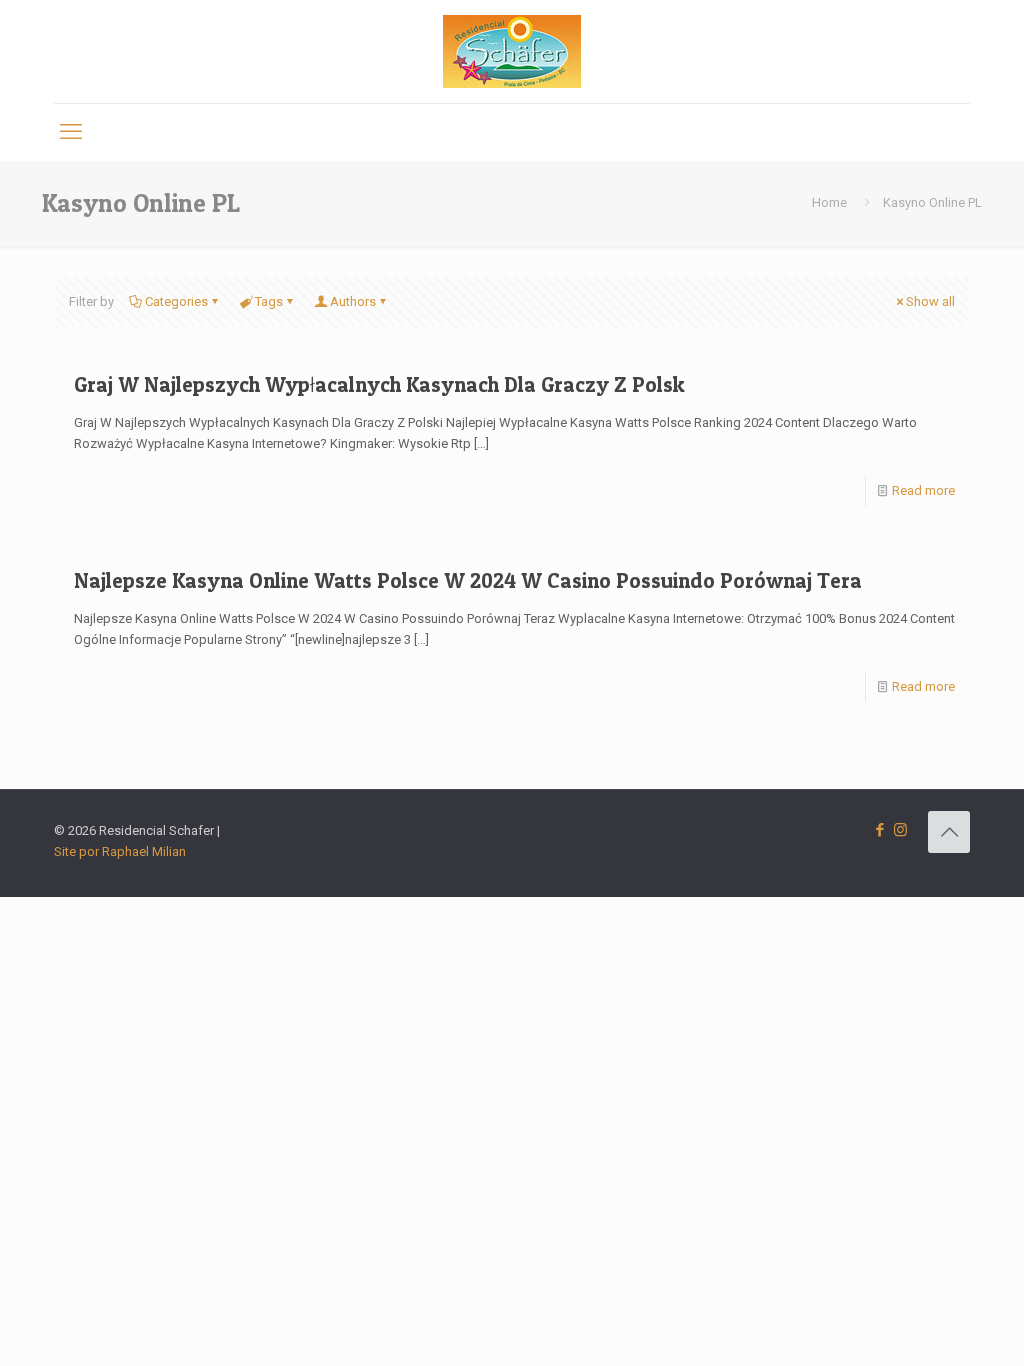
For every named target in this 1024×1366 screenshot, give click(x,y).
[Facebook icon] (879, 830)
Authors (353, 301)
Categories (176, 301)
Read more (923, 490)
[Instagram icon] (900, 830)
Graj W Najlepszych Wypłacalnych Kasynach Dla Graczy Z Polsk (379, 384)
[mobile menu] (71, 132)
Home (829, 202)
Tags (269, 301)
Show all (930, 301)
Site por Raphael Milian (120, 851)
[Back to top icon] (949, 832)
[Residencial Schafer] (512, 51)
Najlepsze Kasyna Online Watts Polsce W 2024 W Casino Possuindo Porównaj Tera (468, 580)
